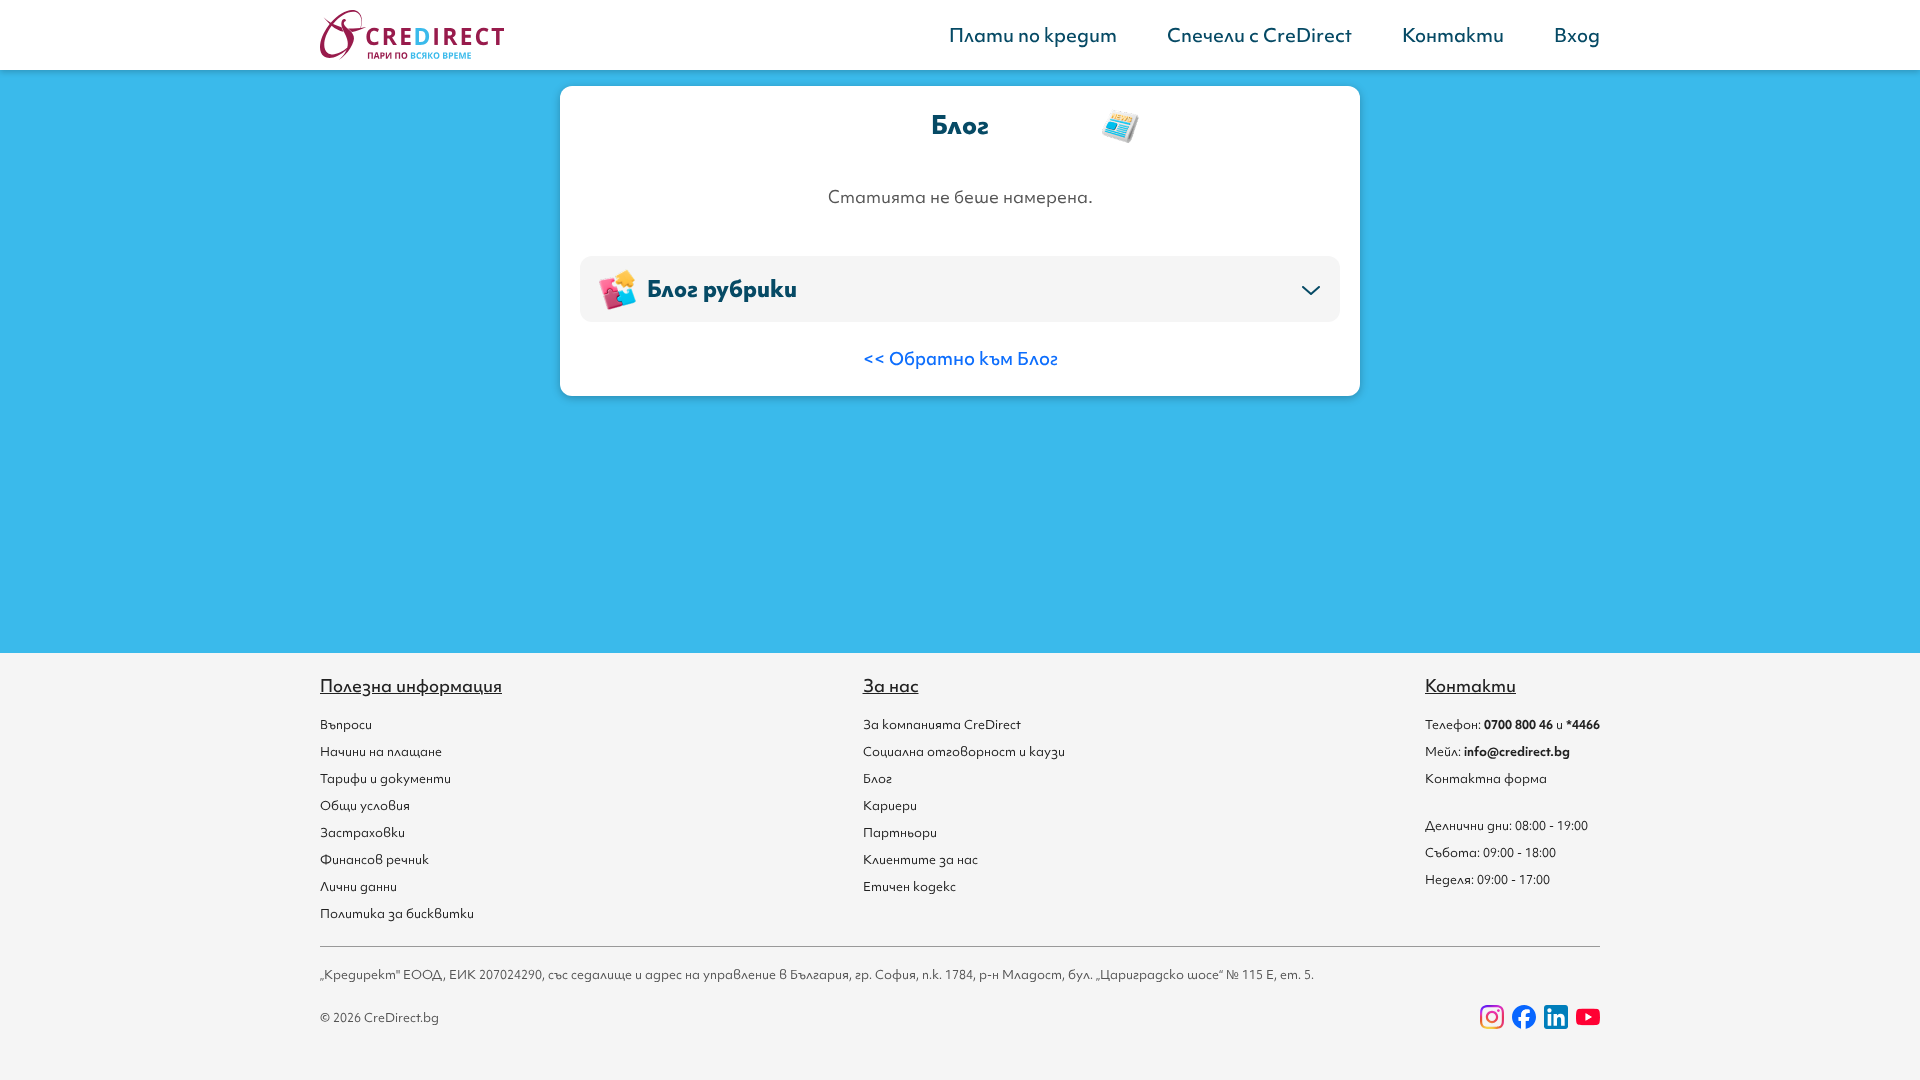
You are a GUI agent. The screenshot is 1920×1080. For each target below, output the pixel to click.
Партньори (900, 832)
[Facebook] (1524, 1017)
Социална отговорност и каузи (964, 751)
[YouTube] (1588, 1017)
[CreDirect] (412, 35)
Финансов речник (374, 859)
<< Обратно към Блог (960, 358)
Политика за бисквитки (397, 913)
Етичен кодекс (909, 886)
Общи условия (365, 805)
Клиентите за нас (920, 859)
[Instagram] (1492, 1017)
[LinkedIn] (1556, 1017)
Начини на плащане (381, 751)
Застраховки (362, 832)
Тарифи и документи (385, 778)
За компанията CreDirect (942, 724)
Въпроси (346, 724)
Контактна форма (1486, 778)
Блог (877, 778)
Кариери (890, 805)
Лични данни (358, 886)
